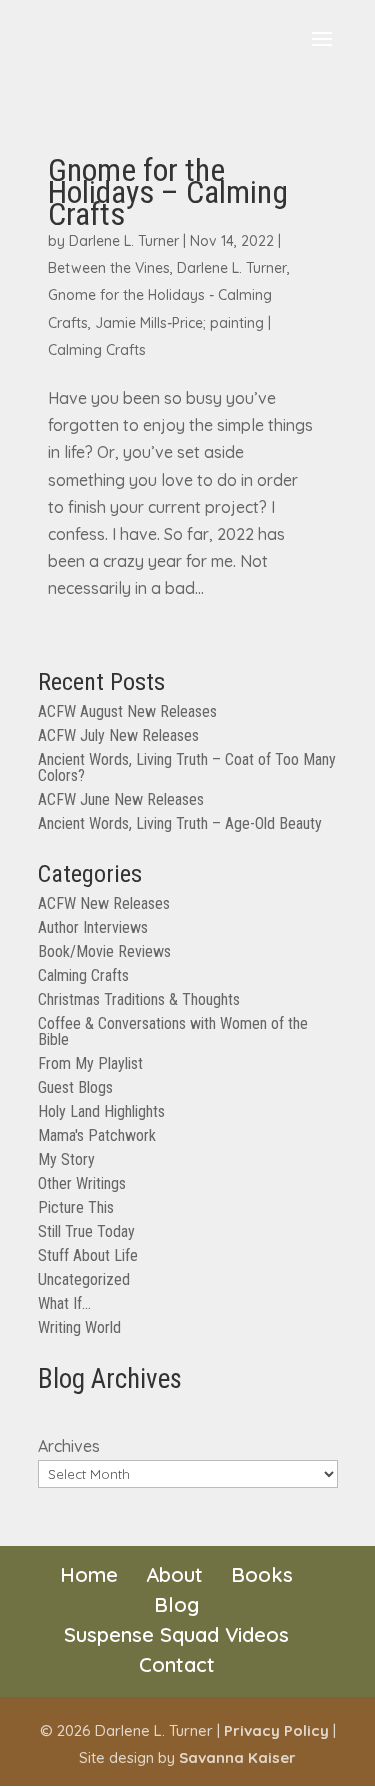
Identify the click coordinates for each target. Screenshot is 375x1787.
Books (262, 1574)
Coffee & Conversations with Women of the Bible (173, 1031)
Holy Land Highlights (101, 1111)
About (174, 1574)
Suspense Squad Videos (176, 1634)
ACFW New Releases (104, 903)
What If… (64, 1303)
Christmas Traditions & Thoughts (139, 999)
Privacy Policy (276, 1730)
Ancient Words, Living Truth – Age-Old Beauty (180, 823)
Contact (177, 1664)
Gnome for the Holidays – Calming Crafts (168, 192)
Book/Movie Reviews (104, 951)
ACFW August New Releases (127, 711)
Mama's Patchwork (97, 1135)
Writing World (79, 1327)
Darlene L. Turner (124, 241)
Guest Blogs (75, 1087)
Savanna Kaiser (237, 1757)
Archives (69, 1446)
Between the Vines (109, 268)
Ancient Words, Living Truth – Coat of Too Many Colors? (187, 767)
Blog (176, 1604)
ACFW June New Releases (121, 799)
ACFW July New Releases (118, 735)
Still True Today (86, 1231)
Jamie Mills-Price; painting (179, 323)
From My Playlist (90, 1063)
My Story (66, 1159)
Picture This (76, 1207)
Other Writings (82, 1183)
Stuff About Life (88, 1255)
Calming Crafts (97, 350)
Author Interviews (93, 927)
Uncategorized (84, 1279)
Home (89, 1574)
